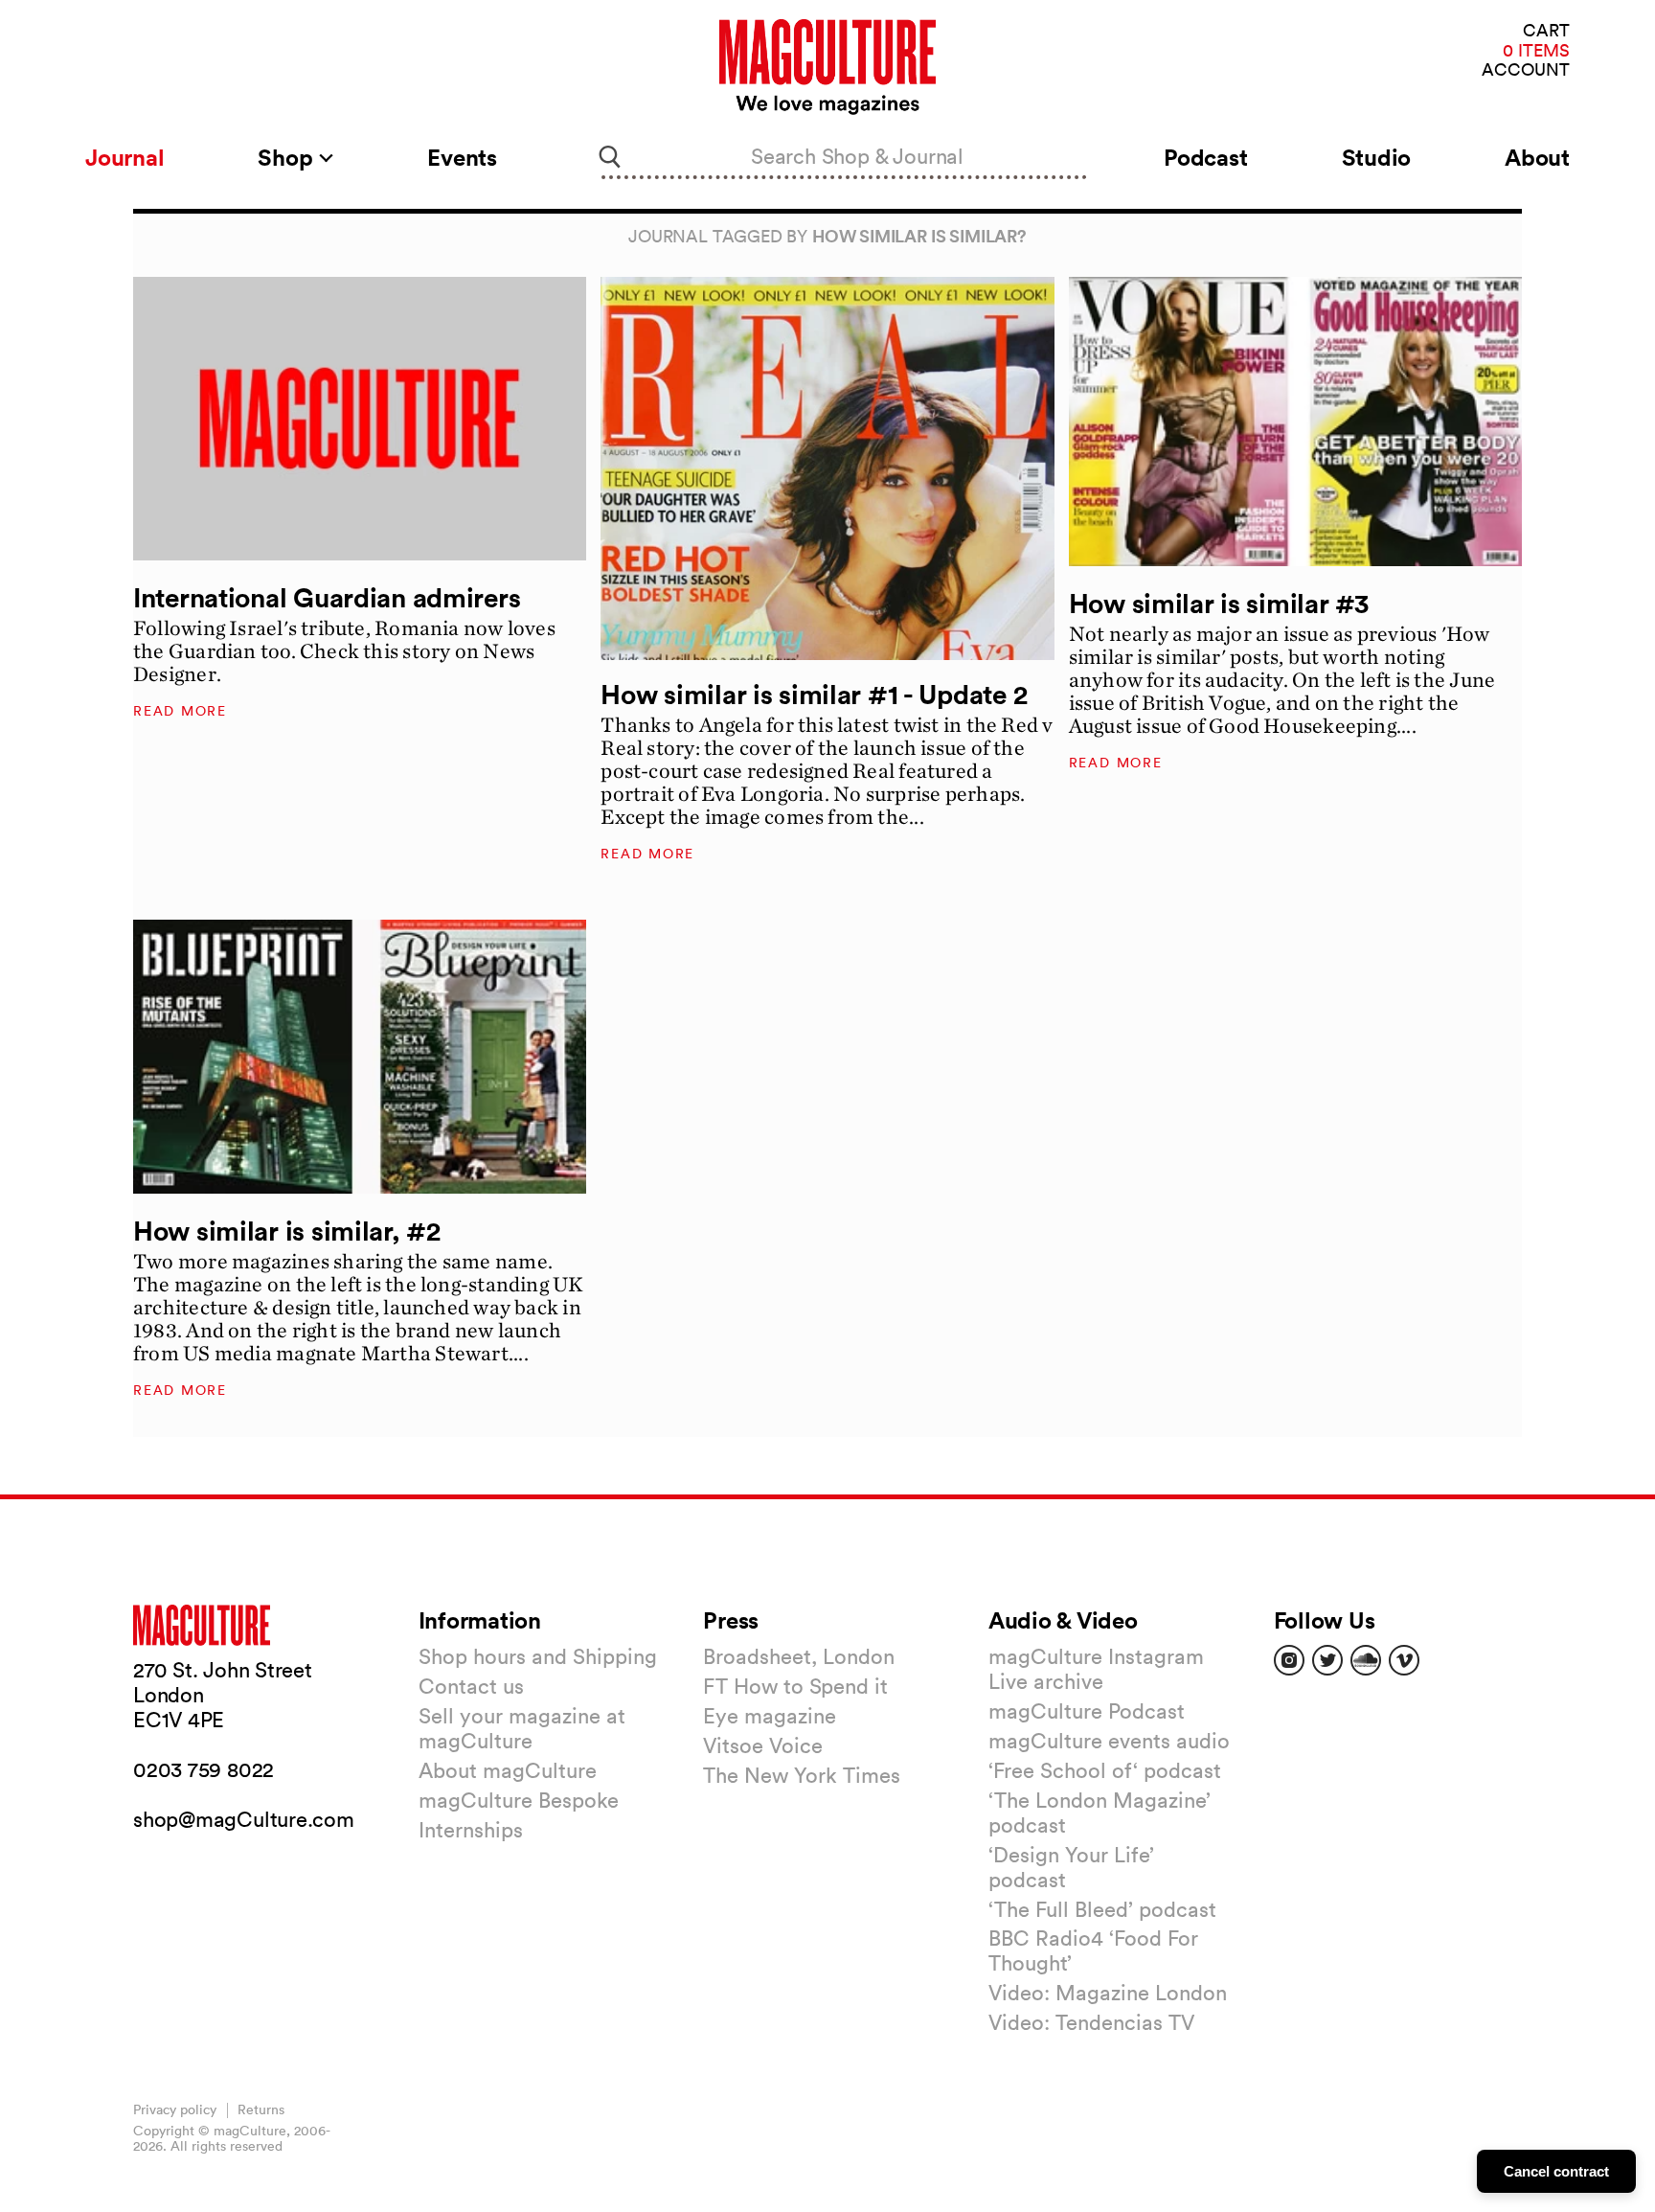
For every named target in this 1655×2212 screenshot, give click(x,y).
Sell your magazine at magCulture (522, 1728)
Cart (1546, 31)
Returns (261, 2109)
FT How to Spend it (795, 1686)
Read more (180, 711)
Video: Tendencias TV (1091, 2022)
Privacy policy (175, 2109)
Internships (471, 1830)
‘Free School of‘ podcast (1105, 1770)
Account (1526, 70)
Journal (125, 157)
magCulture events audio (1109, 1741)
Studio (1377, 157)
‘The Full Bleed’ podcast (1102, 1909)
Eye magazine (770, 1716)
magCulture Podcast (1087, 1711)
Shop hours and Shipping (538, 1656)
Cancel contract (1556, 2171)
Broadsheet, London (799, 1656)
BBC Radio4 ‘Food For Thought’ (1093, 1950)
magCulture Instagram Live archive (1096, 1669)
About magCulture (508, 1770)
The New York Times (802, 1775)
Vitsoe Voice (763, 1745)
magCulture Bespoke (519, 1800)
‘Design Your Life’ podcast (1071, 1867)
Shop (288, 157)
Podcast (1205, 157)
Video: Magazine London (1108, 1993)
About (1537, 157)
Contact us (471, 1686)
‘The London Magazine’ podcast (1100, 1813)
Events (462, 157)
